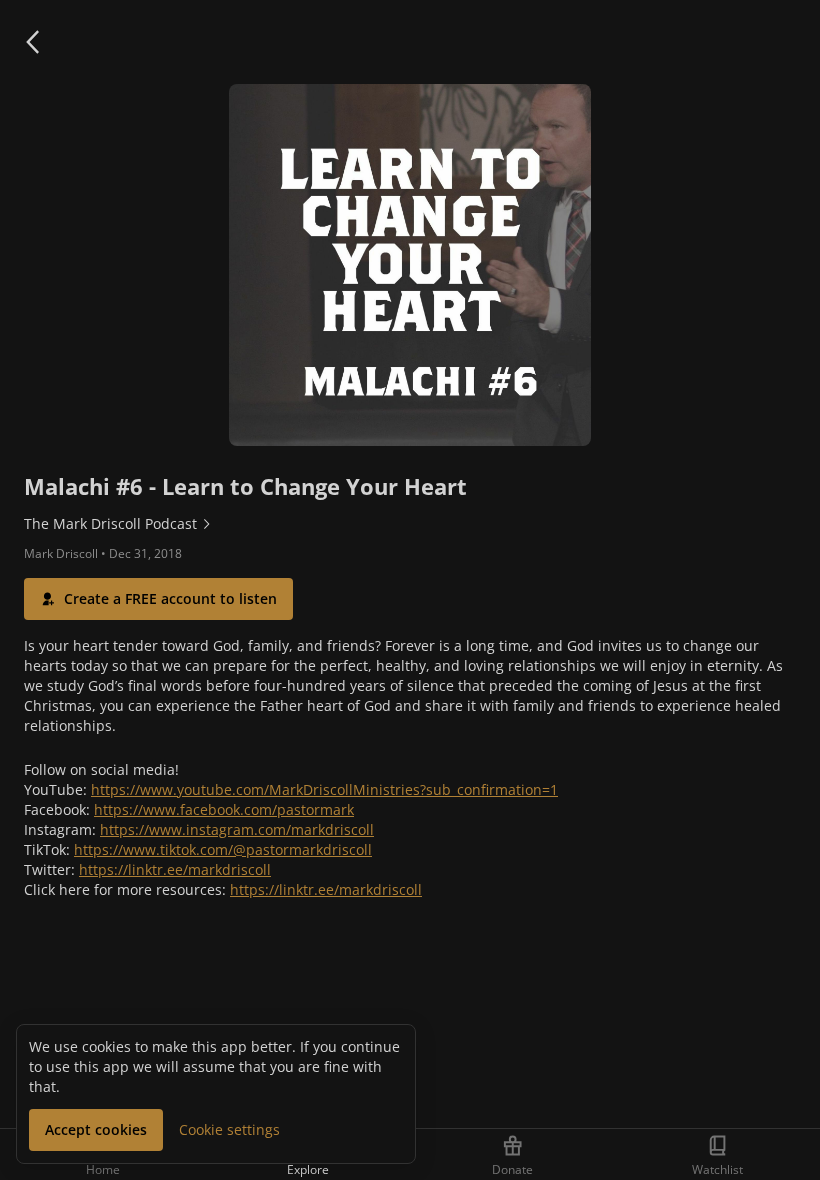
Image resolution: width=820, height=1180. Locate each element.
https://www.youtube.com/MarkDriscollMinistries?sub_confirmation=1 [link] (324, 789)
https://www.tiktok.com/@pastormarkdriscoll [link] (223, 849)
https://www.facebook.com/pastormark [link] (224, 809)
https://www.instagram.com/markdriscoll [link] (237, 829)
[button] (32, 42)
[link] (410, 524)
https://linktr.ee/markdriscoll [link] (175, 869)
